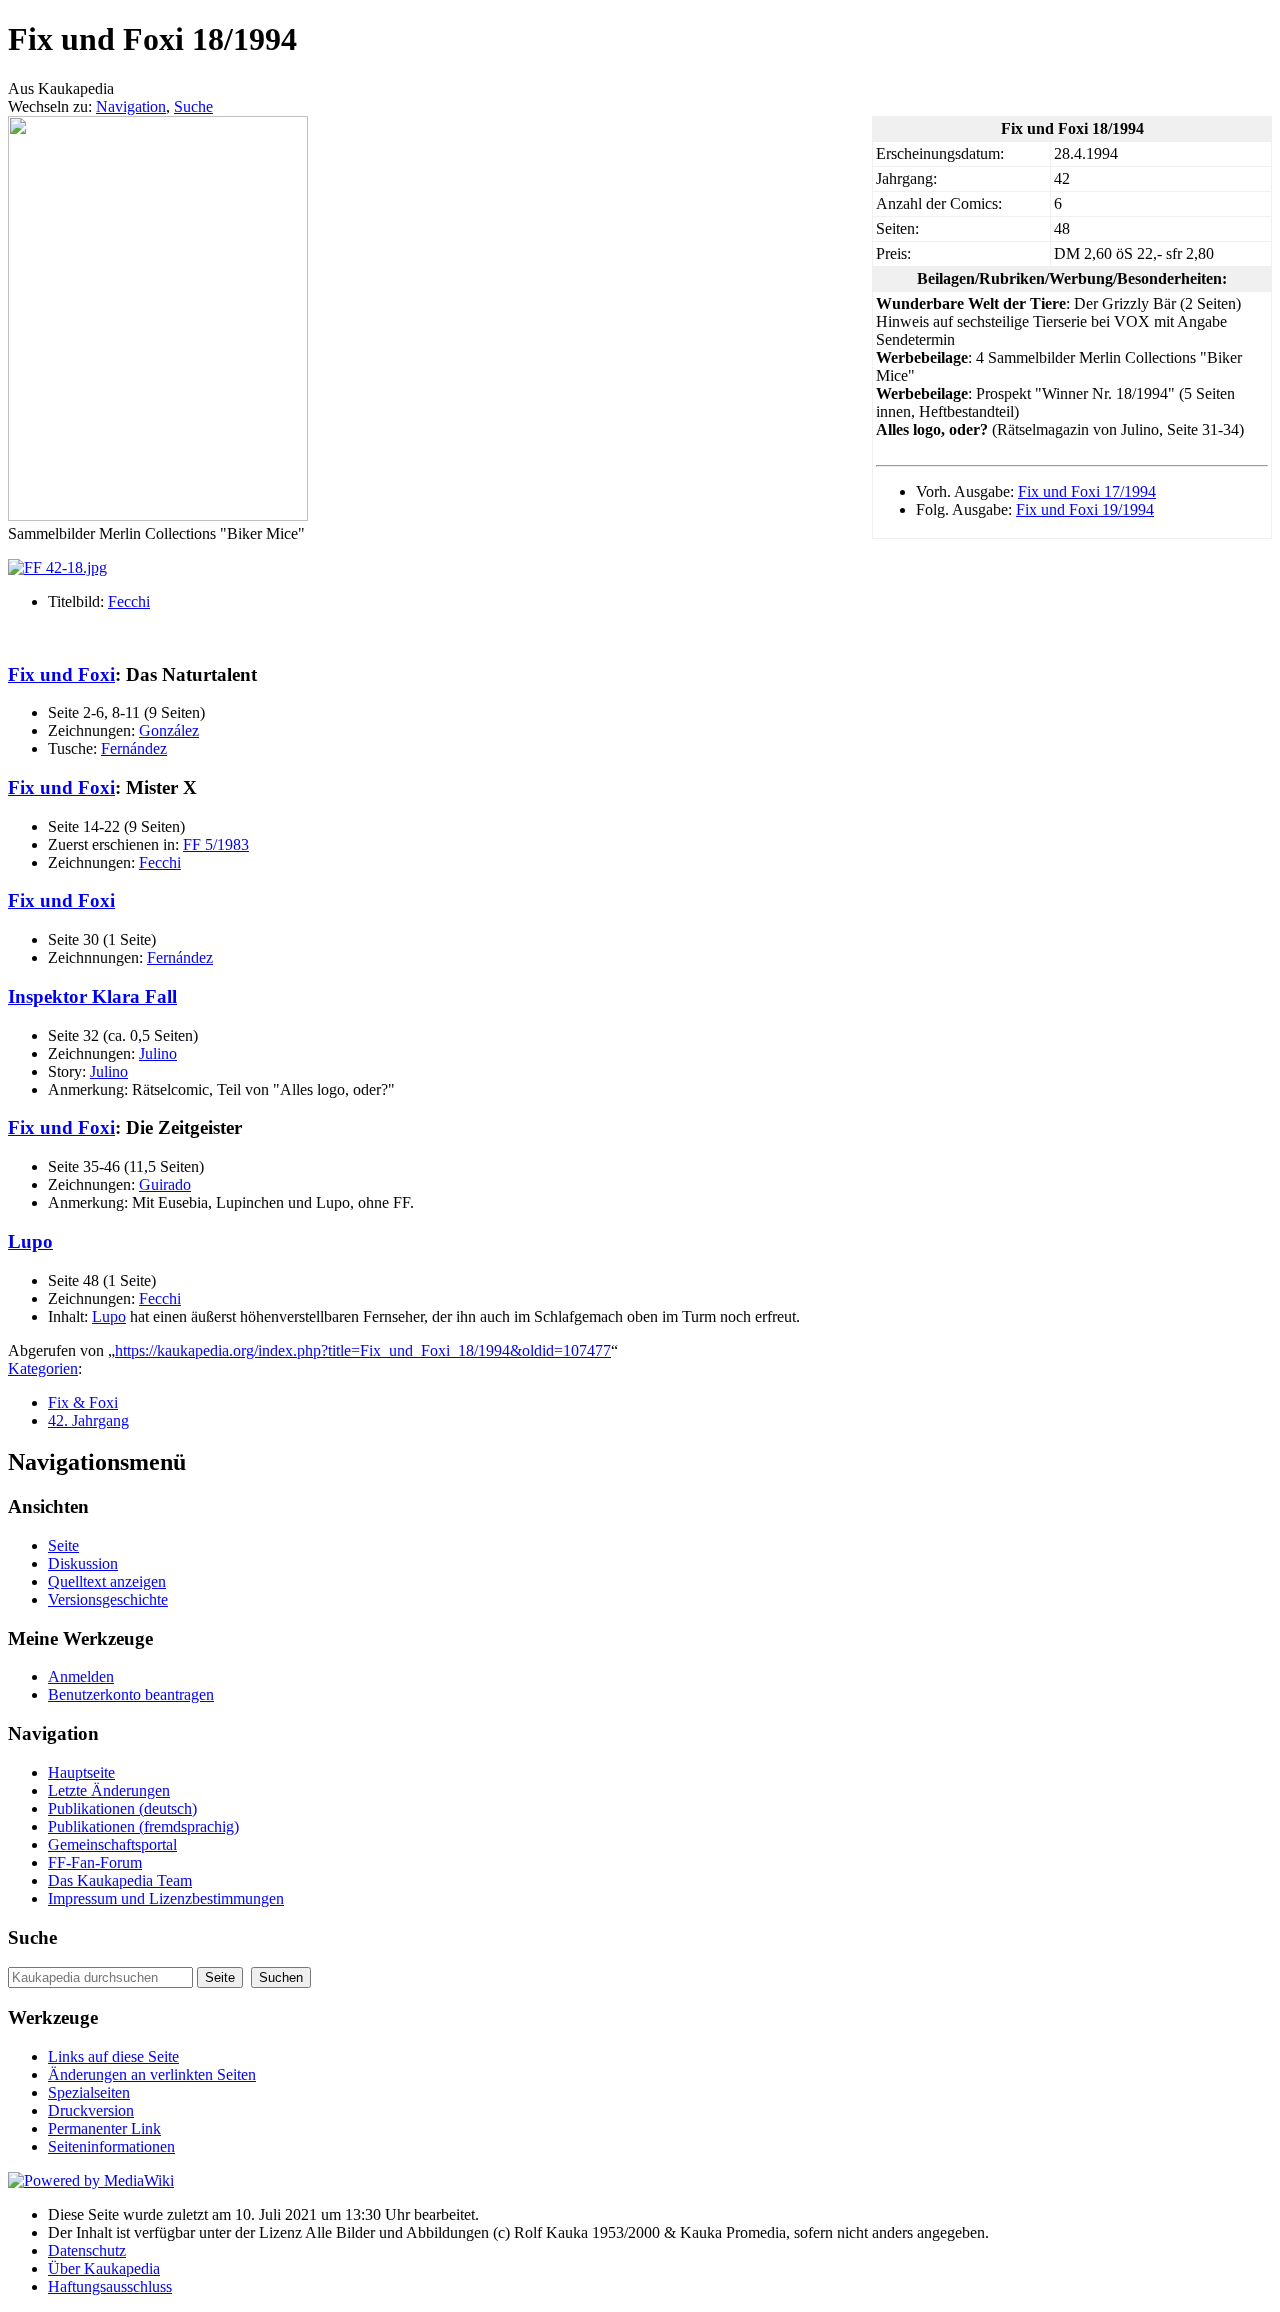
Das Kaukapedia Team (120, 1880)
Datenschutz (87, 2250)
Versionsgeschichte (108, 1599)
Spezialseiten (89, 2092)
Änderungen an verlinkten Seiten (152, 2074)
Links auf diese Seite (113, 2056)
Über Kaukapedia (104, 2268)
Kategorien (43, 1368)
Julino (158, 1053)
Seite (63, 1545)
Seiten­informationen (111, 2146)
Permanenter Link (104, 2128)
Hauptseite (81, 1772)
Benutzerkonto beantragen (131, 1694)
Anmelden (81, 1676)
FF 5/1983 (216, 844)
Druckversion (91, 2110)
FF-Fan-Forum (95, 1862)
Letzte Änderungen (109, 1790)
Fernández (134, 748)
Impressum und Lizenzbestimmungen (166, 1898)
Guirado (165, 1184)
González (169, 730)
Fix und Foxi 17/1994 (1087, 491)
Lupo (30, 1241)
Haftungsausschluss (110, 2286)
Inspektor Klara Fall (92, 996)
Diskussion (83, 1563)
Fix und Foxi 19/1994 (1085, 509)
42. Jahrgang (88, 1420)
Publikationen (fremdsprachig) (143, 1826)
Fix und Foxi (61, 674)
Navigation (131, 106)
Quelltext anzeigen (107, 1581)
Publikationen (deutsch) (122, 1808)
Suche (193, 106)
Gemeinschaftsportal (112, 1844)
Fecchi (129, 601)
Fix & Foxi (83, 1402)
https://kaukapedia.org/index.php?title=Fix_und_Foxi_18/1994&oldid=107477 (363, 1350)
